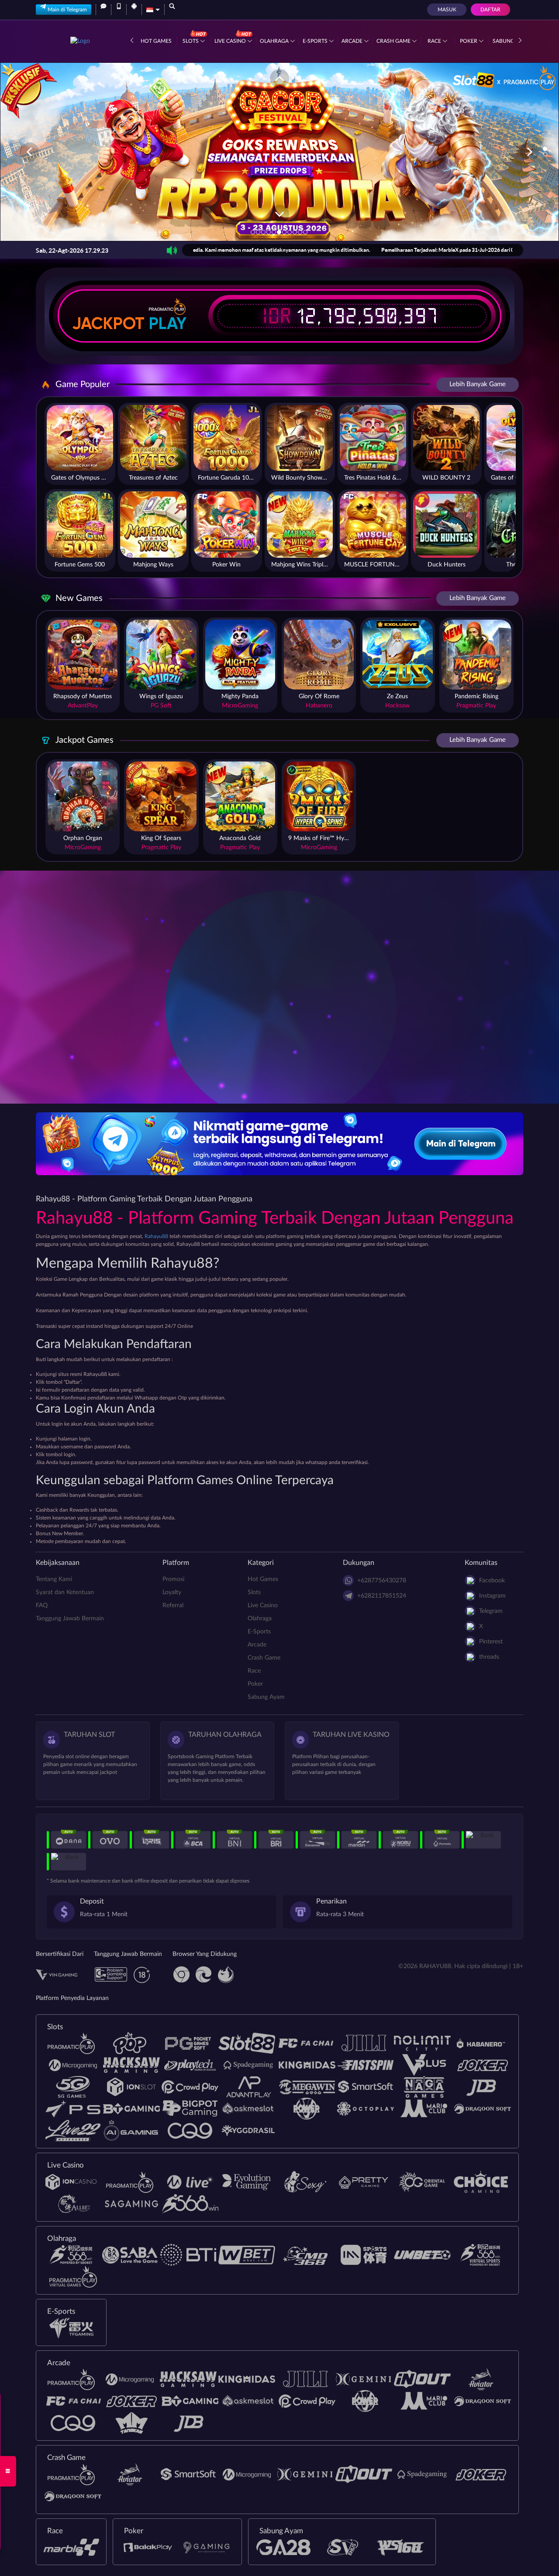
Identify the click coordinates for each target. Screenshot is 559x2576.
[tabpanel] (279, 152)
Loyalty (172, 1592)
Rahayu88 (156, 1236)
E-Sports (316, 41)
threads (489, 1657)
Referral (173, 1605)
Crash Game (394, 41)
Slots (191, 41)
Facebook (492, 1581)
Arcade (353, 41)
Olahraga (275, 41)
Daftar (490, 10)
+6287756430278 (382, 1581)
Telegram (491, 1611)
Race (435, 41)
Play (168, 323)
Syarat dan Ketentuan (65, 1592)
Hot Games (156, 41)
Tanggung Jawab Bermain (70, 1619)
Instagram (492, 1596)
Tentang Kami (54, 1579)
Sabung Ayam (266, 1697)
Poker (469, 41)
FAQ (42, 1605)
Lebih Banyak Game (478, 384)
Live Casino (231, 41)
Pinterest (491, 1642)
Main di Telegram (67, 10)
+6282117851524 (382, 1596)
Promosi (173, 1579)
